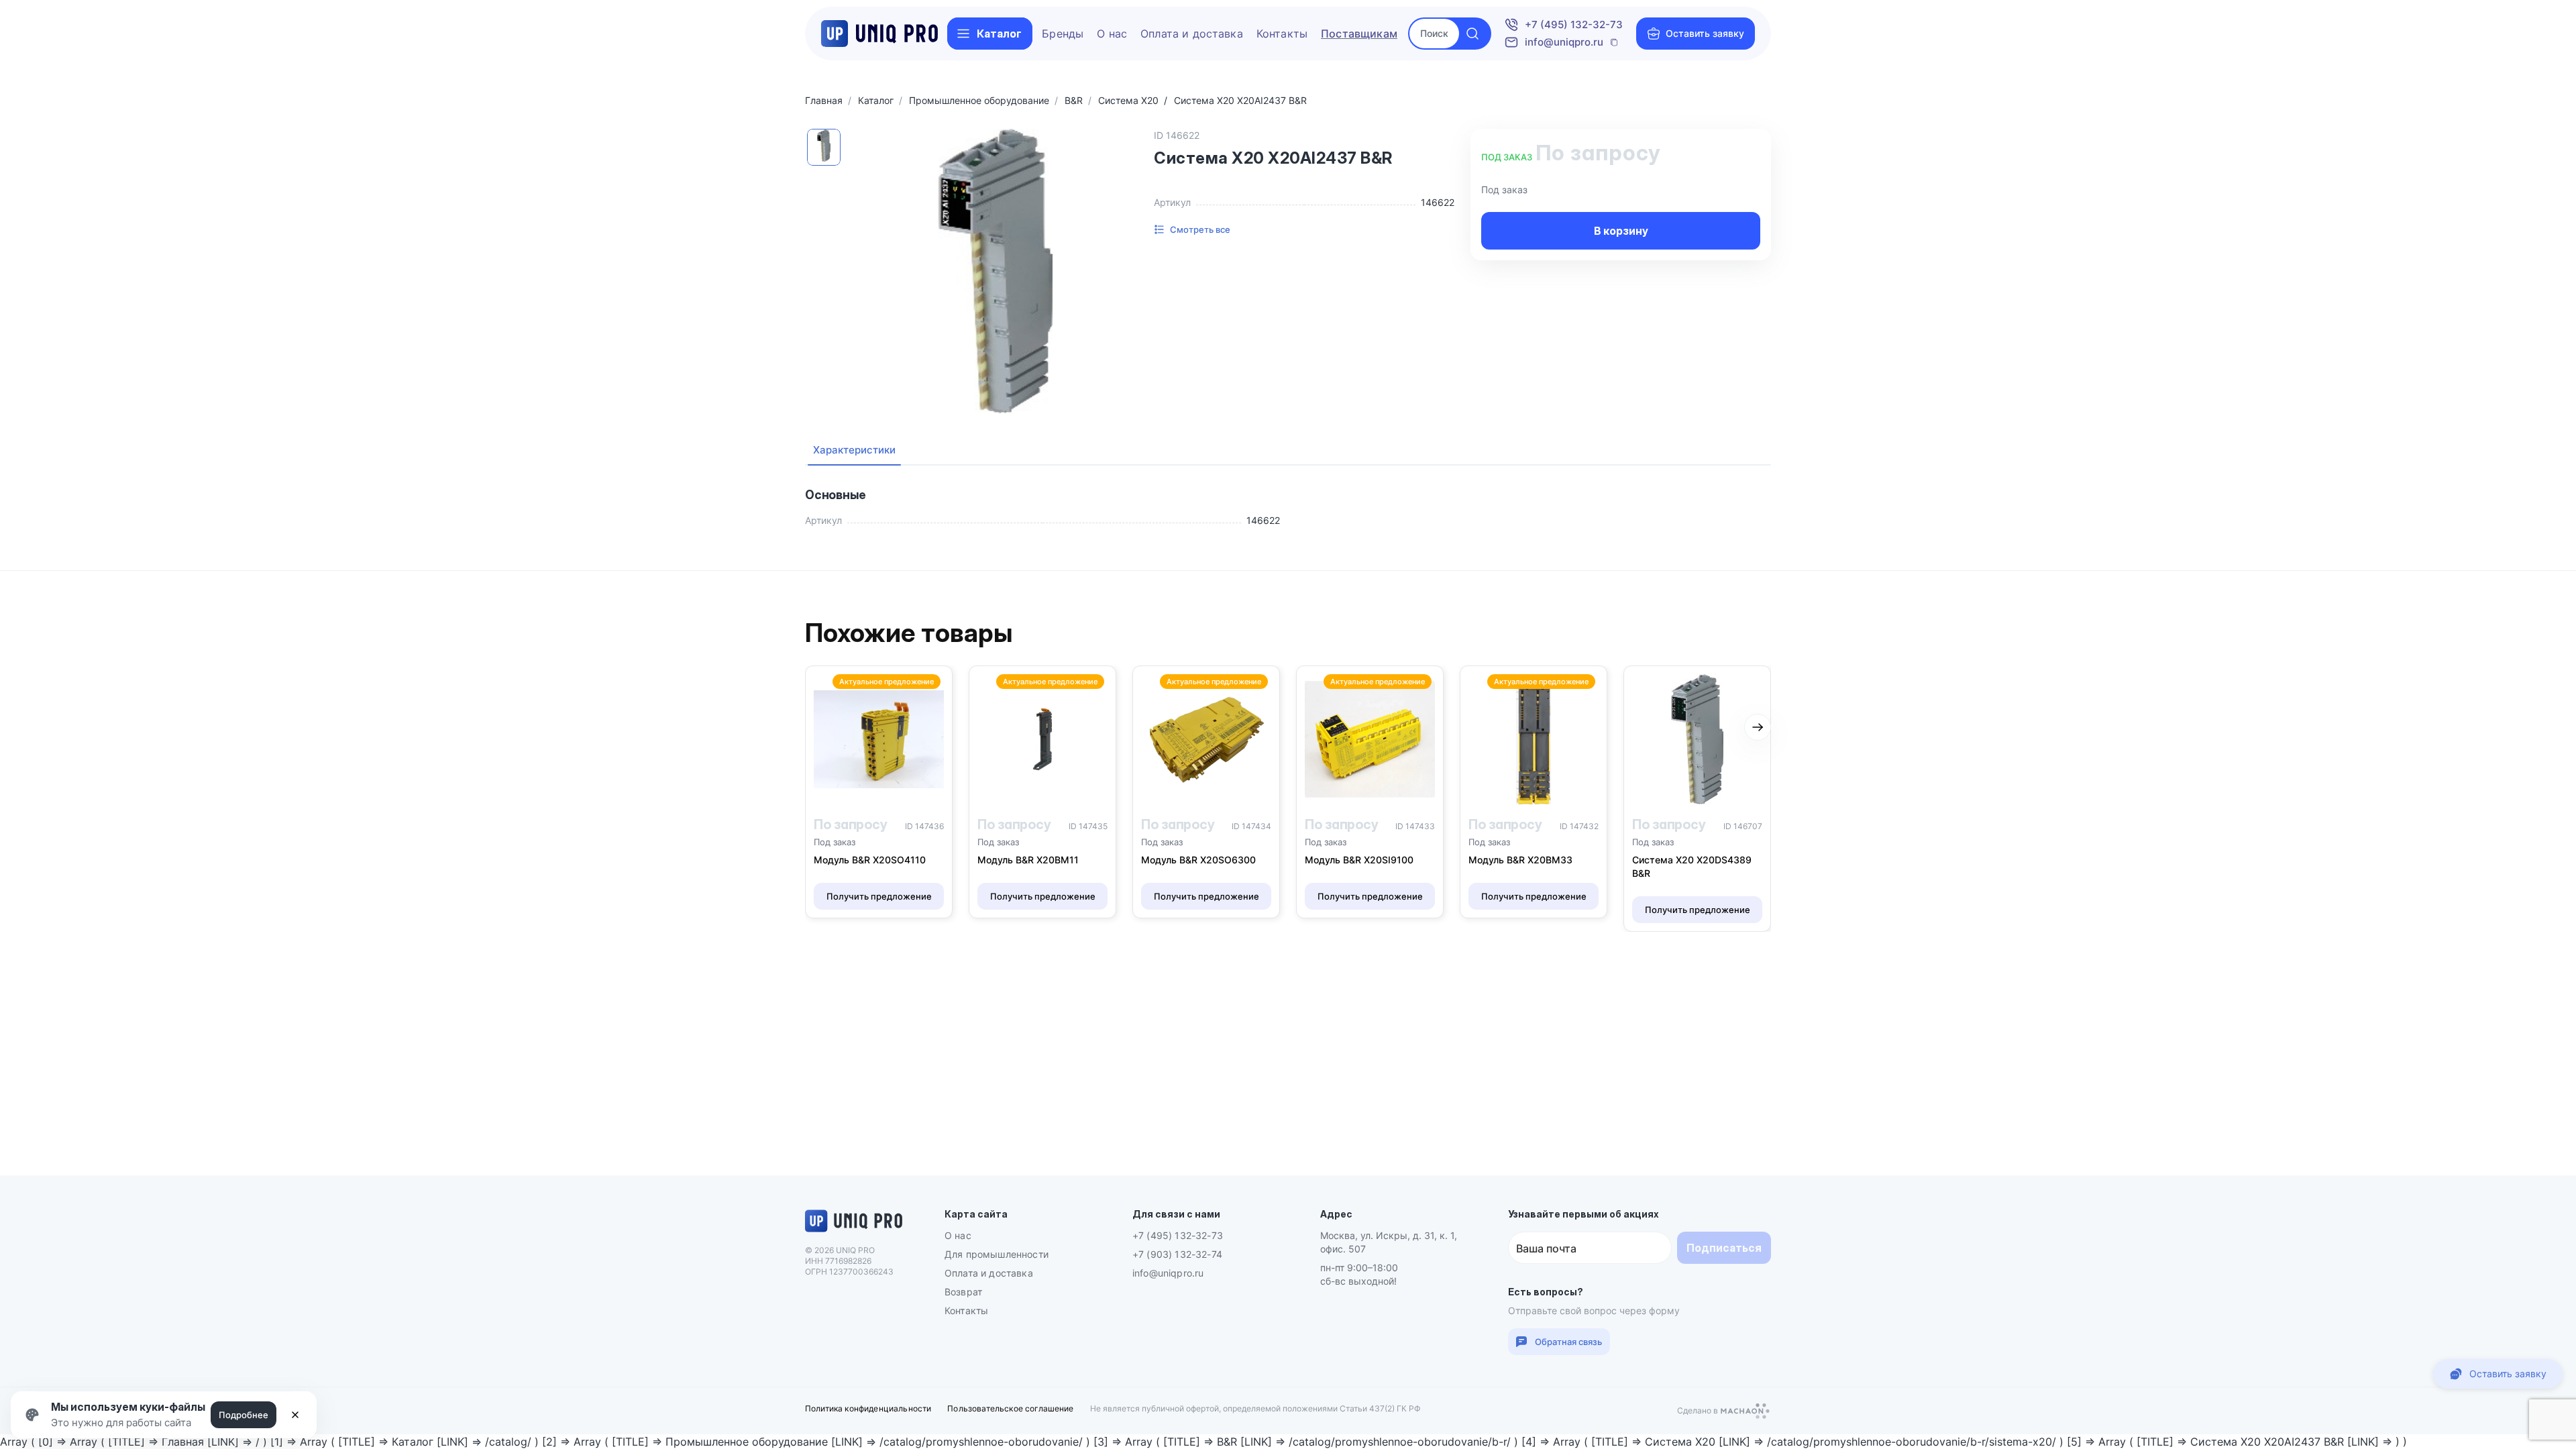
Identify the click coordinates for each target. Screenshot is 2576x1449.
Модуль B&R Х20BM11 (1028, 860)
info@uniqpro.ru (1564, 42)
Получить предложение (879, 896)
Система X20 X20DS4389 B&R (1692, 866)
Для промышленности (997, 1254)
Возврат (963, 1292)
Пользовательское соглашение (1010, 1408)
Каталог (999, 34)
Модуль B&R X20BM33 (1520, 860)
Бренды (1063, 34)
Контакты (1282, 34)
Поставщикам (1359, 34)
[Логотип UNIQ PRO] (854, 1230)
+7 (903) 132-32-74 (1177, 1254)
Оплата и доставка (1192, 34)
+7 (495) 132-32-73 (1574, 24)
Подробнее (244, 1415)
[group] (996, 271)
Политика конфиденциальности (868, 1408)
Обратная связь (1568, 1342)
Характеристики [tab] (854, 450)
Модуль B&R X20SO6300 (1198, 860)
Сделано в (1699, 1412)
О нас (1112, 34)
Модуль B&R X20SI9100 (1359, 860)
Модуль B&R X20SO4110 (870, 860)
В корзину (1621, 231)
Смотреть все (1200, 229)
